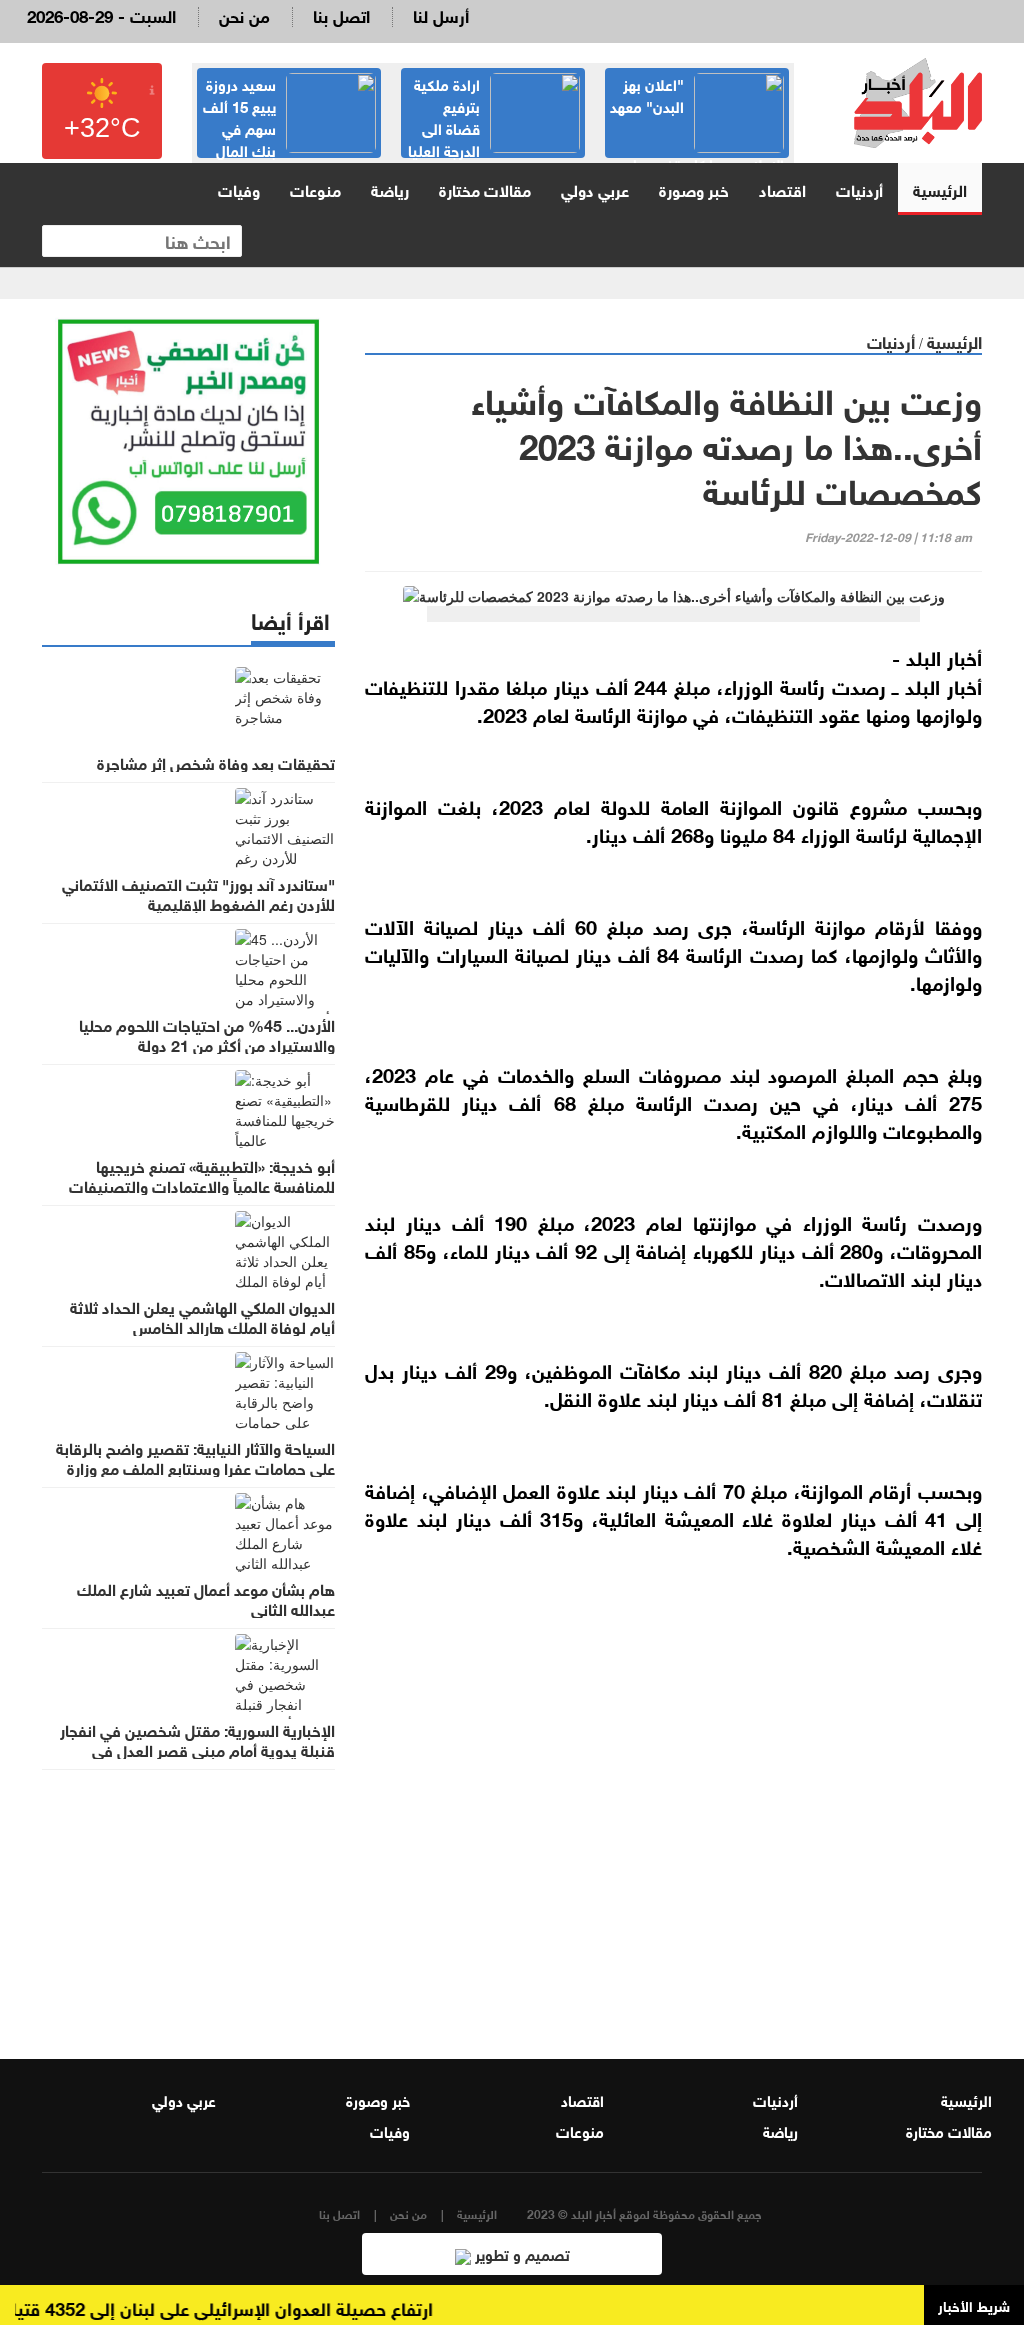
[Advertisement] (673, 1818)
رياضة (390, 188)
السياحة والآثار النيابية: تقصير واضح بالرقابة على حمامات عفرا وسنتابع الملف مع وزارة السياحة (195, 1467)
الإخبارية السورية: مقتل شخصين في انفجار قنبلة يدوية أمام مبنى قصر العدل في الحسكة (197, 1749)
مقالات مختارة (485, 188)
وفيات (239, 188)
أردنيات (859, 188)
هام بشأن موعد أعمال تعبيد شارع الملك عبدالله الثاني (206, 1598)
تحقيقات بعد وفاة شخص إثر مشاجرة (216, 762)
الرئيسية (940, 188)
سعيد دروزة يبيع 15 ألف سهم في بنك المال (239, 116)
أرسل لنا (441, 14)
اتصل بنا (341, 14)
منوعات (315, 188)
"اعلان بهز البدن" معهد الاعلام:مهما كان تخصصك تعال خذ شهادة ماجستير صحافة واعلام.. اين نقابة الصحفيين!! (697, 156)
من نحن (244, 14)
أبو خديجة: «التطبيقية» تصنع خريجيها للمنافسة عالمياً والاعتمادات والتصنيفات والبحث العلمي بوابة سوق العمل (202, 1185)
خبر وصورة (694, 188)
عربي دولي (595, 188)
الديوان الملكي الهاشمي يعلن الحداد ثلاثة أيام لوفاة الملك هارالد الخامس (202, 1316)
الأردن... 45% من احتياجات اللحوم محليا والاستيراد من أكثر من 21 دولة (207, 1034)
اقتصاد (782, 188)
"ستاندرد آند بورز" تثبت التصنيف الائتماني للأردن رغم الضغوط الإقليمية (198, 893)
